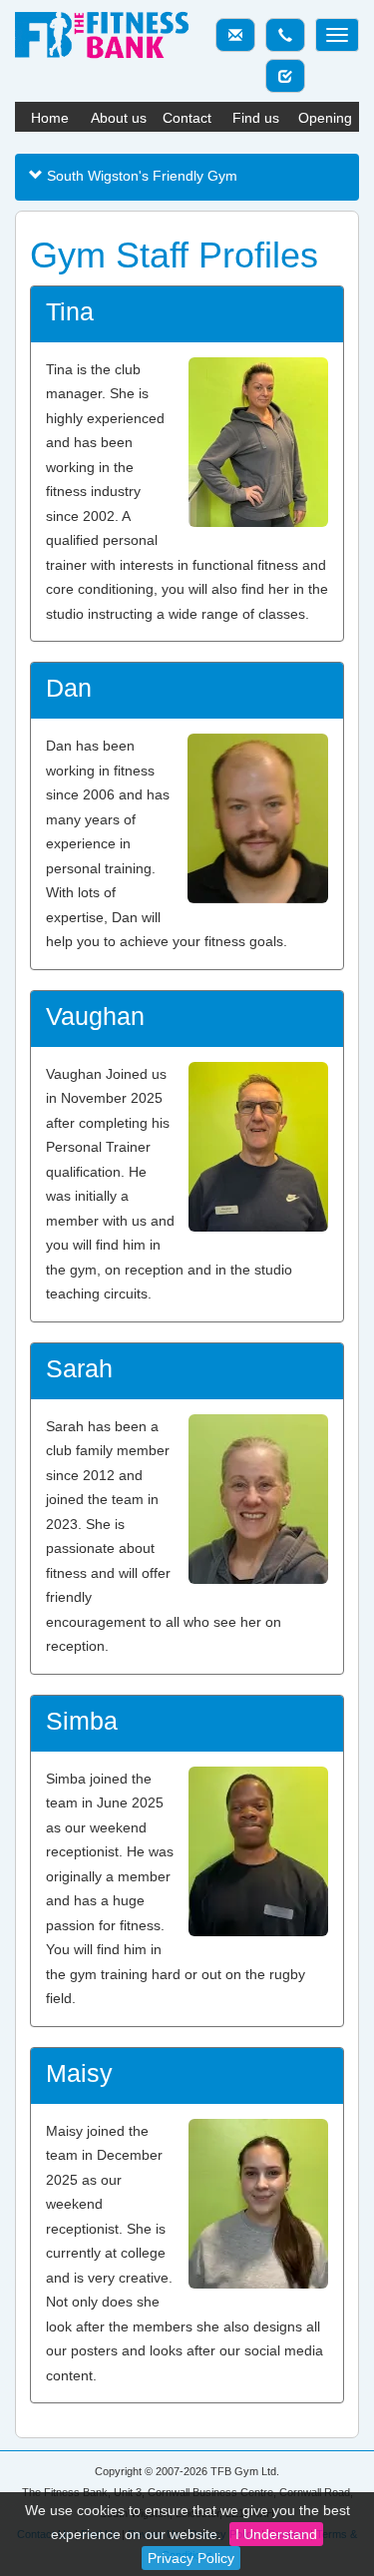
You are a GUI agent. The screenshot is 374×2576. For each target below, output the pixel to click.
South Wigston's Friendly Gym (140, 176)
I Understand (276, 2534)
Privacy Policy (191, 2558)
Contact (187, 118)
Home (50, 118)
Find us (256, 118)
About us (119, 118)
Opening (325, 118)
